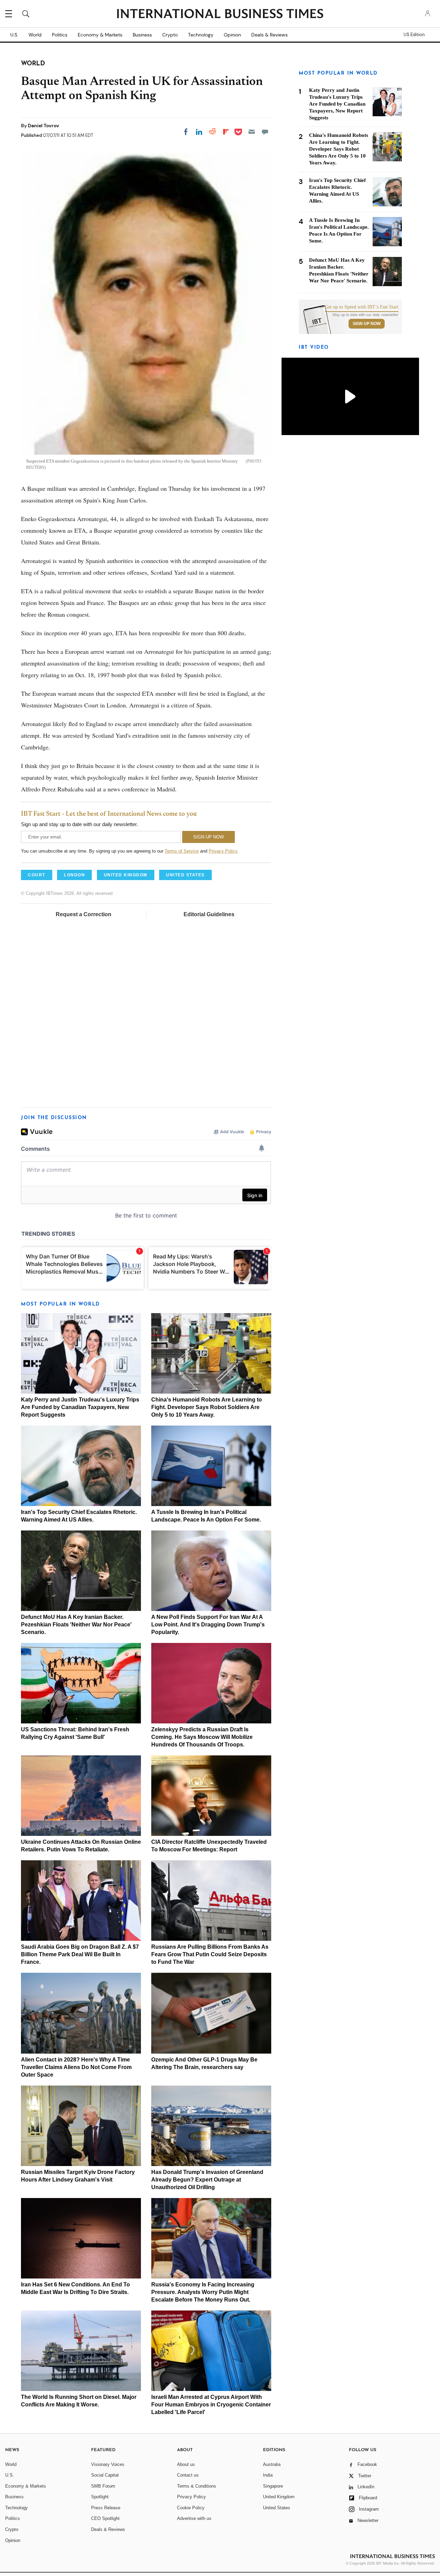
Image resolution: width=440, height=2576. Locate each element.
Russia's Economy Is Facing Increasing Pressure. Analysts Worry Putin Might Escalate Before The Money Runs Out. (203, 2292)
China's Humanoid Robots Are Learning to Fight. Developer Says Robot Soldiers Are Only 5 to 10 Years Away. (207, 1407)
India (268, 2475)
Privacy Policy (223, 851)
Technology (201, 35)
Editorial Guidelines (209, 914)
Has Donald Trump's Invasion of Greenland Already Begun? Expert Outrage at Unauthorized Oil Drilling (207, 2180)
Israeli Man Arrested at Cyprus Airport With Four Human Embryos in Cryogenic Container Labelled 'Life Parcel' (211, 2405)
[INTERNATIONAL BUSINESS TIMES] (220, 14)
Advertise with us (194, 2518)
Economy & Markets (100, 35)
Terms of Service (182, 851)
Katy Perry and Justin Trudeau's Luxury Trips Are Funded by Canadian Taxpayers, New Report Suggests (80, 1407)
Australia (272, 2464)
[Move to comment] (265, 132)
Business (142, 35)
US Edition (414, 35)
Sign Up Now (367, 324)
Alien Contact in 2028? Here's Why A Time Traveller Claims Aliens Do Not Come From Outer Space (76, 2067)
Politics (60, 35)
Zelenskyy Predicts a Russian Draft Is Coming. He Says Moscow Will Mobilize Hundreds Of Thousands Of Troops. (202, 1737)
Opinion (232, 35)
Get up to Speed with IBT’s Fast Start (362, 307)
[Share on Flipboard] (226, 132)
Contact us (188, 2475)
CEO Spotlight (105, 2518)
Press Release (106, 2508)
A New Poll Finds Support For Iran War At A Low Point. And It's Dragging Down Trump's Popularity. (208, 1625)
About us (186, 2464)
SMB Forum (103, 2486)
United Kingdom (279, 2497)
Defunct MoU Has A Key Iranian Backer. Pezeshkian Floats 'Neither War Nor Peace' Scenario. (76, 1625)
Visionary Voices (108, 2464)
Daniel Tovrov (43, 126)
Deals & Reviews (269, 35)
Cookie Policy (191, 2508)
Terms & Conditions (197, 2486)
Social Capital (105, 2475)
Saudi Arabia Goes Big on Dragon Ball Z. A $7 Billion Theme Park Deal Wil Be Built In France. (80, 1954)
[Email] (252, 132)
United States (277, 2508)
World (35, 35)
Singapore (273, 2486)
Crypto (170, 35)
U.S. (14, 35)
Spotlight (100, 2497)
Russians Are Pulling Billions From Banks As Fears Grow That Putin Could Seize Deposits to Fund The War (210, 1954)
